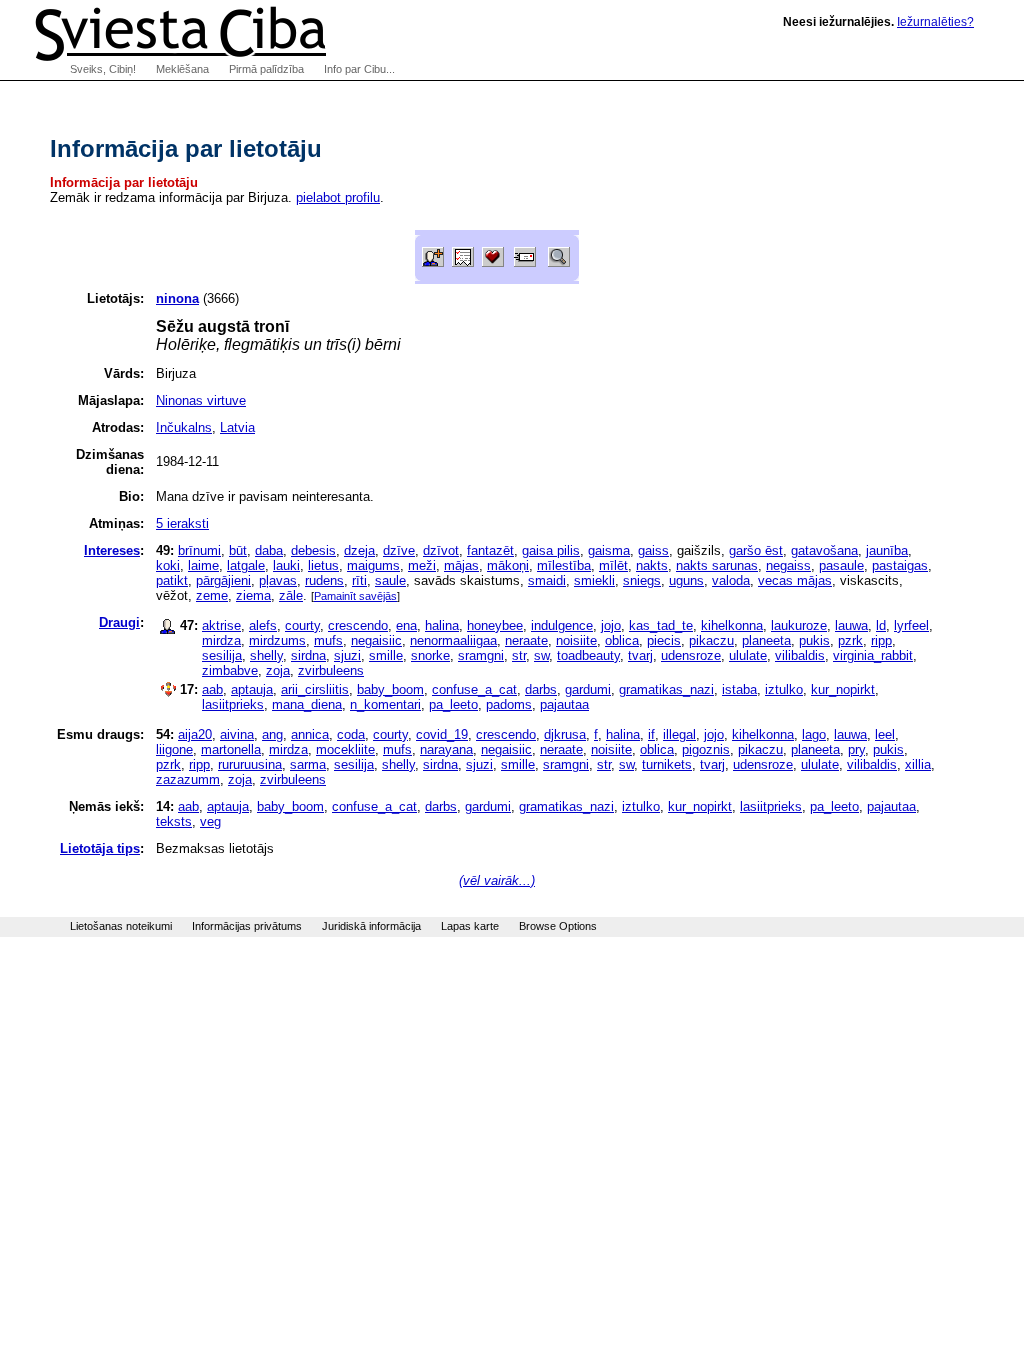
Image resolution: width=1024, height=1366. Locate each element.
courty (302, 625)
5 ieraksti (182, 523)
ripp (881, 640)
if (651, 734)
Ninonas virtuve (201, 400)
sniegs (642, 580)
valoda (731, 580)
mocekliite (345, 749)
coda (351, 734)
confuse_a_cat (474, 689)
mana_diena (307, 704)
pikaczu (711, 640)
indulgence (562, 625)
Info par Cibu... (359, 69)
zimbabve (230, 670)
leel (885, 734)
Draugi (119, 622)
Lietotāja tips (100, 848)
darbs (541, 689)
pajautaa (564, 704)
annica (310, 734)
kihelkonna (732, 625)
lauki (286, 565)
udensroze (691, 655)
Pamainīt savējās (355, 596)
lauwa (851, 625)
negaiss (788, 565)
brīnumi (199, 550)
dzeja (359, 550)
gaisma (609, 550)
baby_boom (390, 689)
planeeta (766, 640)
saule (390, 580)
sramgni (481, 655)
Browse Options (558, 926)
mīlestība (564, 565)
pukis (814, 640)
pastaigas (900, 565)
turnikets (667, 764)
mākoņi (508, 565)
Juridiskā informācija (371, 926)
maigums (373, 565)
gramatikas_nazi (666, 689)
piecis (664, 640)
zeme (212, 595)
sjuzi (347, 655)
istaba (739, 689)
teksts (174, 821)
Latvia (237, 427)
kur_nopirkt (843, 689)
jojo (611, 625)
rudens (324, 580)
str (519, 655)
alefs (263, 625)
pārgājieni (223, 580)
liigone (174, 749)
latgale (246, 565)
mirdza (221, 640)
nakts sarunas (717, 565)
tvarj (640, 655)
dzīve (399, 550)
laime (203, 565)
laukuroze (799, 625)
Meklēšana (182, 69)
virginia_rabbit (873, 655)
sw (541, 655)
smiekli (594, 580)
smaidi (547, 580)
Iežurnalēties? (935, 22)
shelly (266, 655)
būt (238, 550)
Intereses (112, 550)
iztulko (784, 689)
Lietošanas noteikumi (121, 926)
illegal (679, 734)
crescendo (358, 625)
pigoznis (706, 749)
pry (856, 749)
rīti (359, 580)
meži (422, 565)
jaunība (887, 550)
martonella (231, 749)
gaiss (653, 550)
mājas (461, 565)
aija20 (195, 734)
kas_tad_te (661, 625)
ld (881, 625)
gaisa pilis (551, 550)
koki (168, 565)
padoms (509, 704)
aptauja (252, 689)
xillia (918, 764)
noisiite (576, 640)
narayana (446, 749)
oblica (622, 640)
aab (212, 689)
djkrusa (565, 734)
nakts (652, 565)
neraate (526, 640)
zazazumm (188, 779)
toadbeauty (588, 655)
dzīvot (441, 550)
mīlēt (613, 565)
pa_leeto (453, 704)
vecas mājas (795, 580)
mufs (328, 640)
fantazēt (490, 550)
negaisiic (376, 640)
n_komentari (385, 704)
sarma (308, 764)
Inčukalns (184, 427)
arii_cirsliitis (315, 689)
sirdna (308, 655)
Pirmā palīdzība (266, 69)
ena (406, 625)
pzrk (850, 640)
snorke (430, 655)
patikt (172, 580)
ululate (748, 655)
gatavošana (824, 550)
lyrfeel (911, 625)
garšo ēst (756, 550)
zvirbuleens (331, 670)
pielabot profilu (338, 197)
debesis (313, 550)
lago (814, 734)
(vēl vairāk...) (497, 880)
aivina (237, 734)
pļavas (278, 580)
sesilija (222, 655)
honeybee (495, 625)
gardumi (588, 689)
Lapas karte (470, 926)
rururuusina (250, 764)
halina (442, 625)
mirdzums (277, 640)
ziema (253, 595)
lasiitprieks (233, 704)
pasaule (841, 565)
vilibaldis (800, 655)
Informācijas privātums (247, 926)
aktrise (221, 625)
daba (269, 550)
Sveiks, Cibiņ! (103, 69)
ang (272, 734)
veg (210, 821)
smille (386, 655)
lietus (323, 565)
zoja (278, 670)
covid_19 (442, 734)
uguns (686, 580)
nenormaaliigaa (453, 640)
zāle (291, 595)
